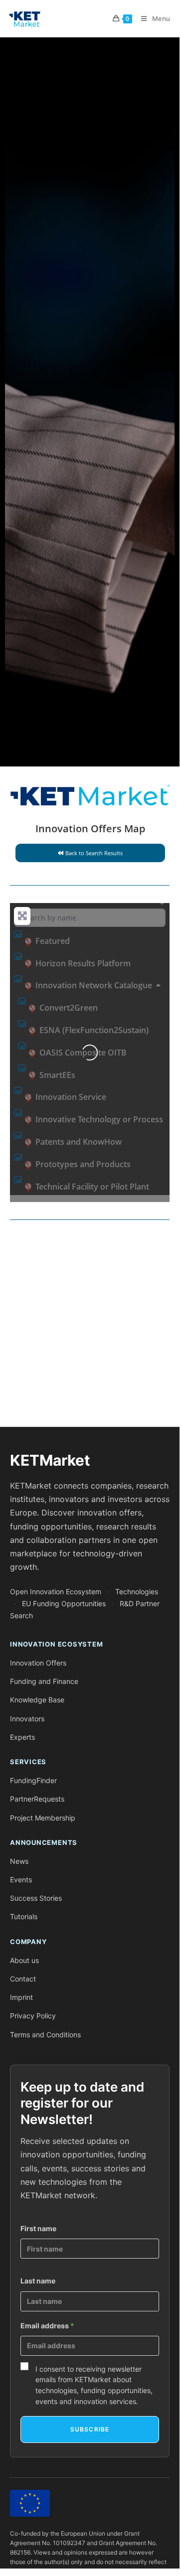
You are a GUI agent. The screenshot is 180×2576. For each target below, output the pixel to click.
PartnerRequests (37, 1799)
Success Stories (36, 1898)
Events (21, 1880)
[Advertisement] (90, 1327)
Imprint (21, 1997)
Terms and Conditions (45, 2035)
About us (24, 1960)
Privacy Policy (33, 2016)
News (19, 1861)
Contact (23, 1979)
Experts (22, 1737)
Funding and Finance (44, 1681)
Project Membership (43, 1818)
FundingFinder (33, 1780)
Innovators (27, 1719)
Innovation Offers (38, 1663)
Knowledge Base (37, 1700)
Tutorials (24, 1916)
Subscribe (90, 2429)
